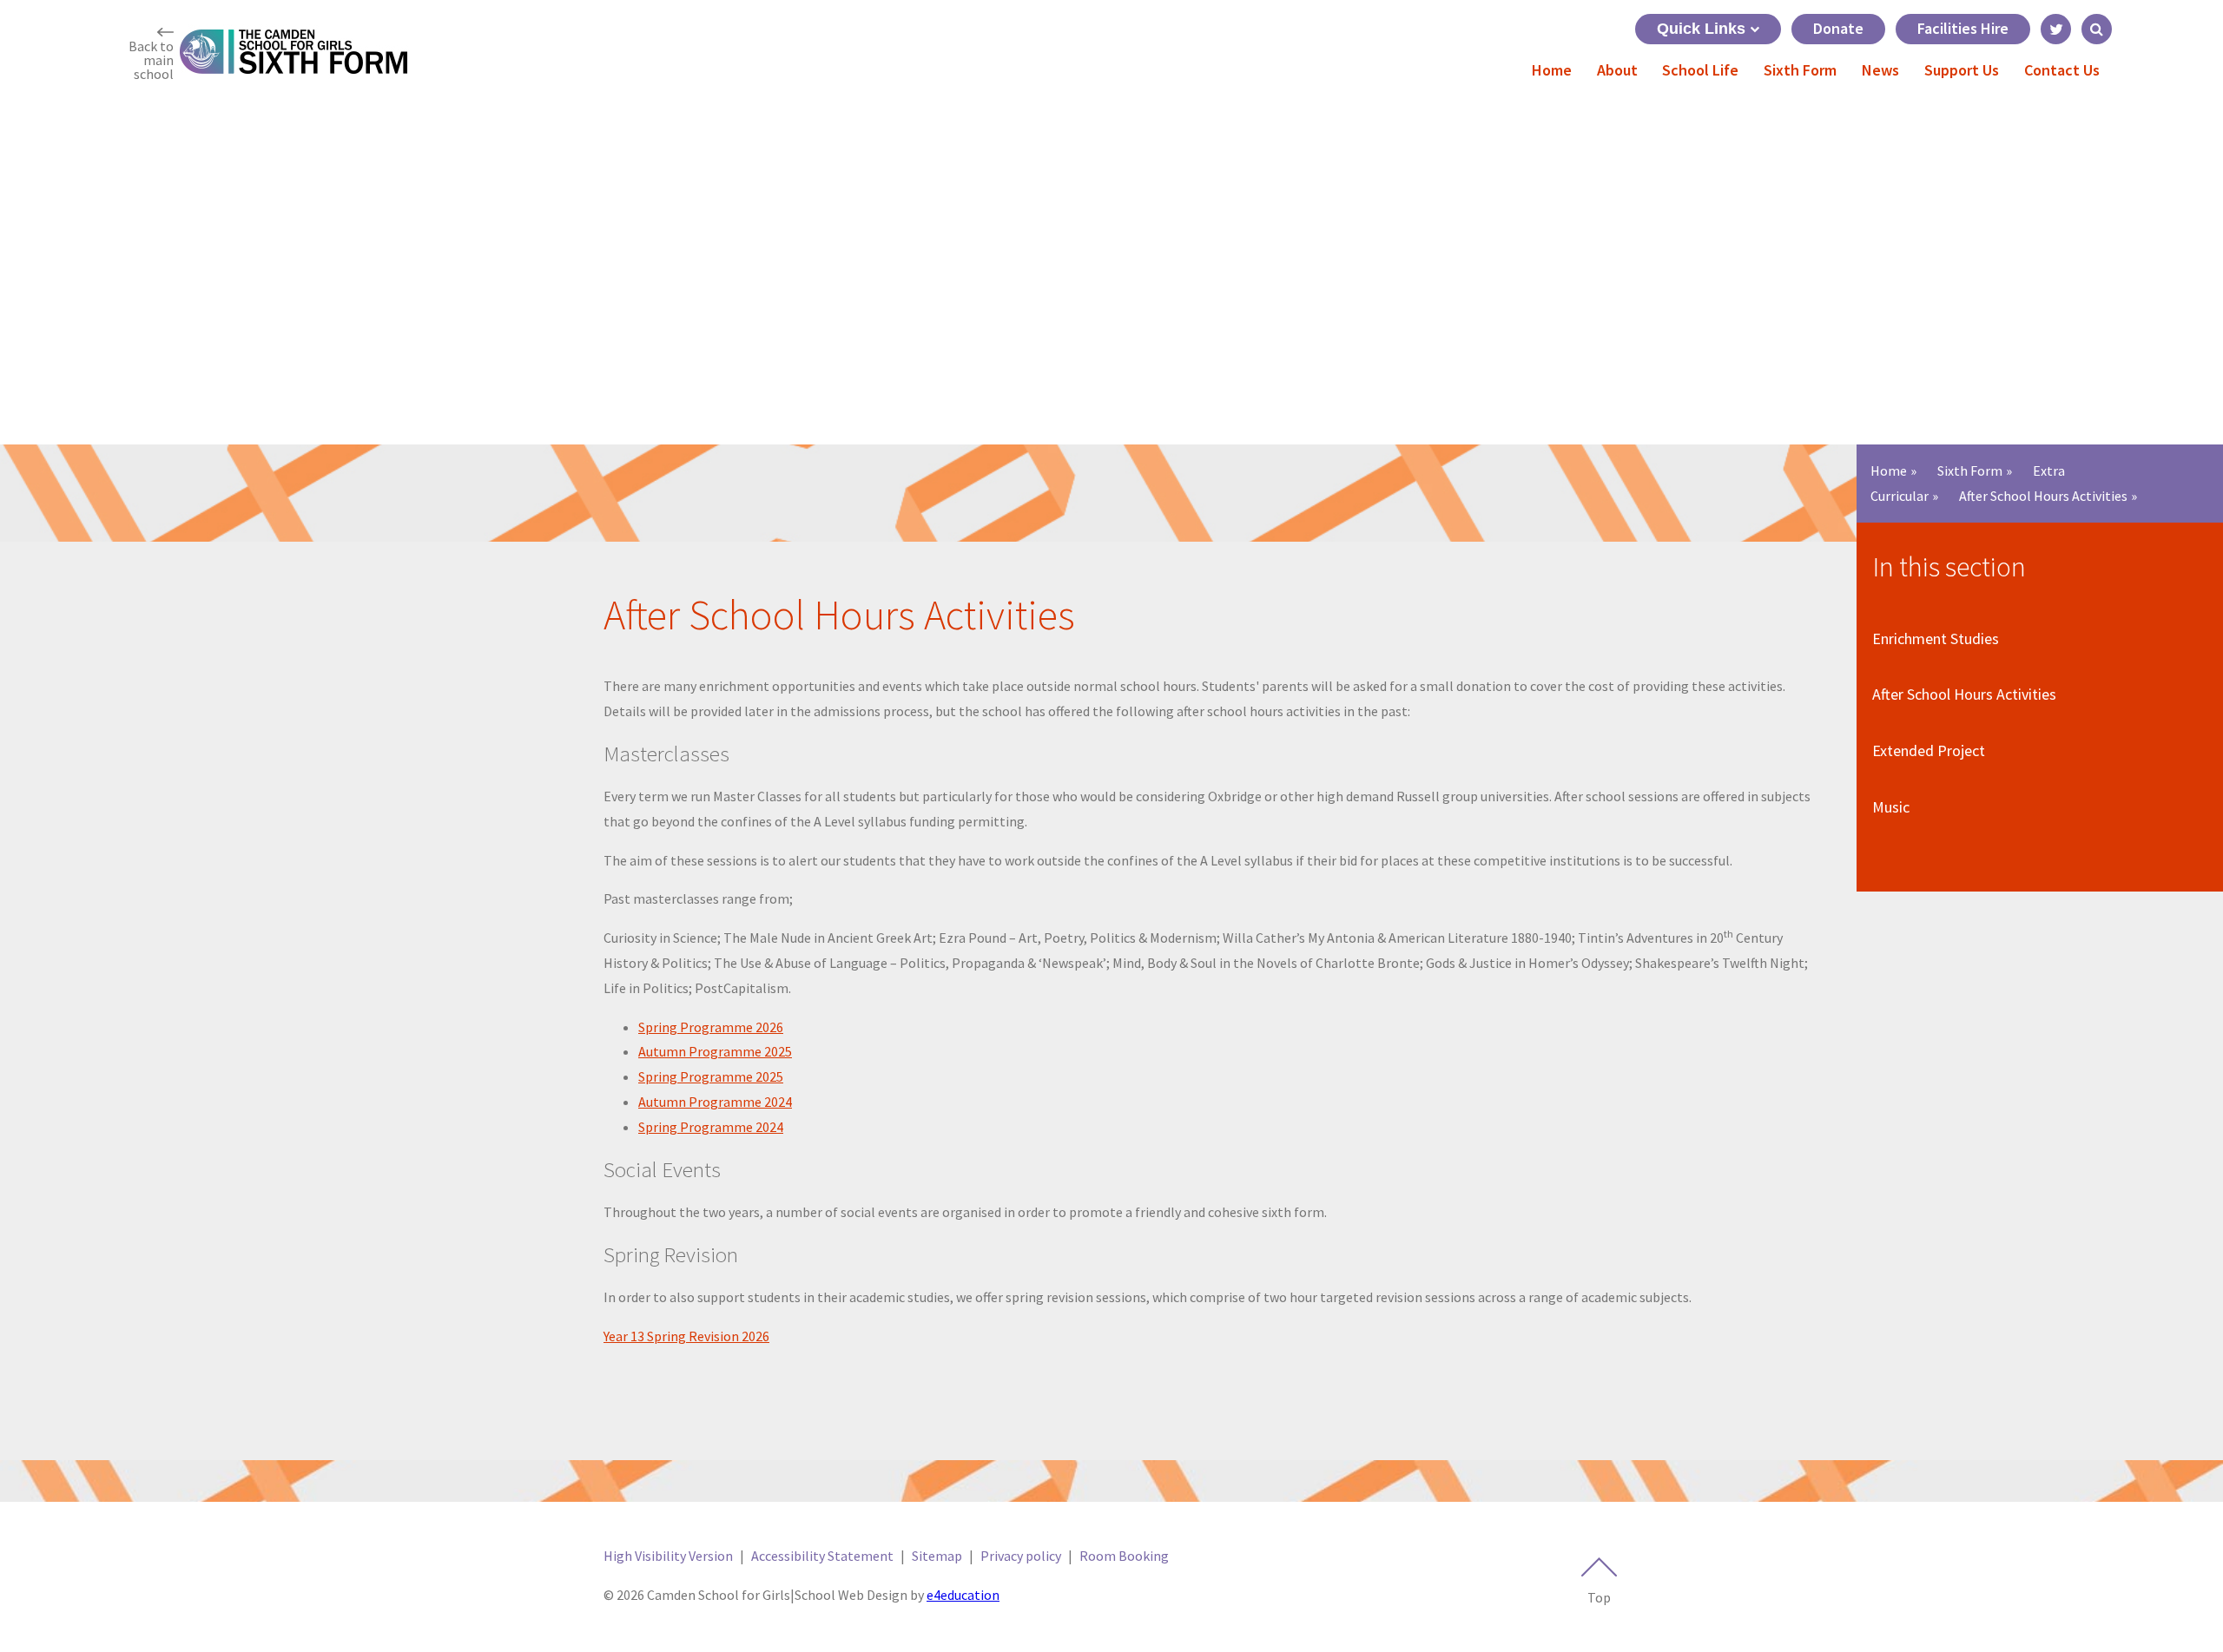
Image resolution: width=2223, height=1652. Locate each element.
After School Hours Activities (2043, 496)
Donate (1838, 28)
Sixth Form (1970, 471)
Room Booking (1124, 1556)
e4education (963, 1595)
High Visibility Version (668, 1556)
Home (1889, 471)
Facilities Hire (1963, 28)
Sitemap (937, 1556)
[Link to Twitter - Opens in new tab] (2056, 29)
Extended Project (1929, 750)
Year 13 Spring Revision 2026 (686, 1336)
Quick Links (1701, 29)
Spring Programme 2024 (711, 1127)
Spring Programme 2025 (711, 1076)
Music (1891, 807)
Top (1599, 1597)
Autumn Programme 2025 (715, 1051)
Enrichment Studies (1936, 638)
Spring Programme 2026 (711, 1027)
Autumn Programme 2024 (715, 1102)
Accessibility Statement (822, 1556)
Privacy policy (1021, 1556)
